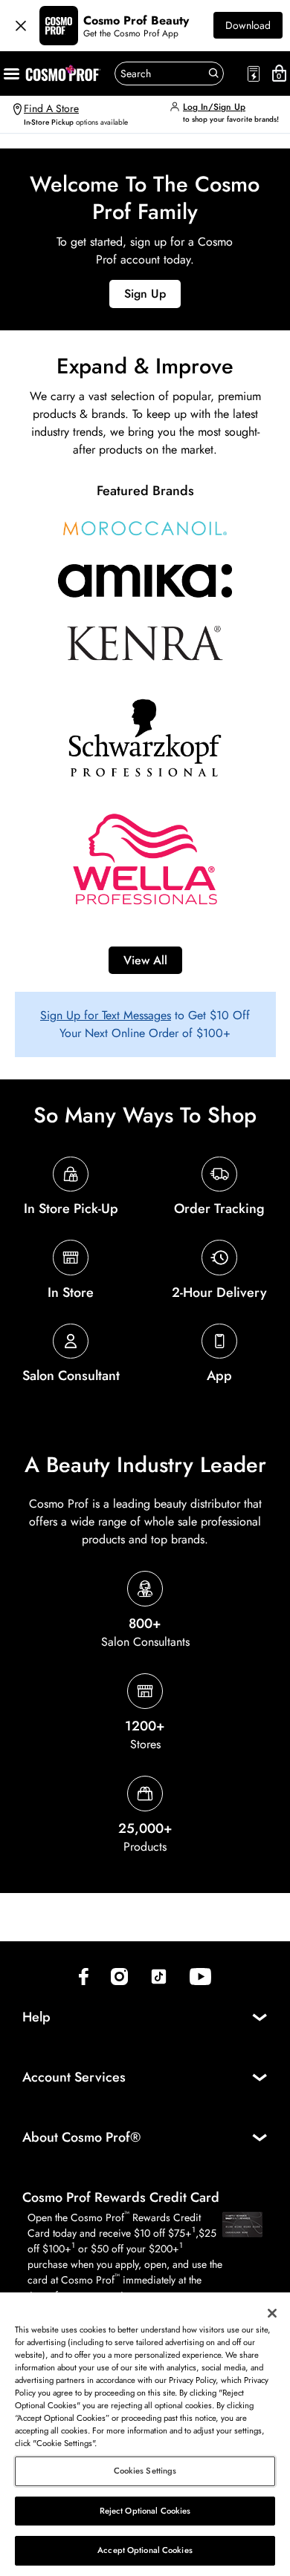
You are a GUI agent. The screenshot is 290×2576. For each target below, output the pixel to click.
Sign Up (145, 294)
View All (145, 960)
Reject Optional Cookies (145, 2511)
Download (248, 25)
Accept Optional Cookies (145, 2550)
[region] (145, 2434)
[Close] (21, 26)
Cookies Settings (145, 2471)
